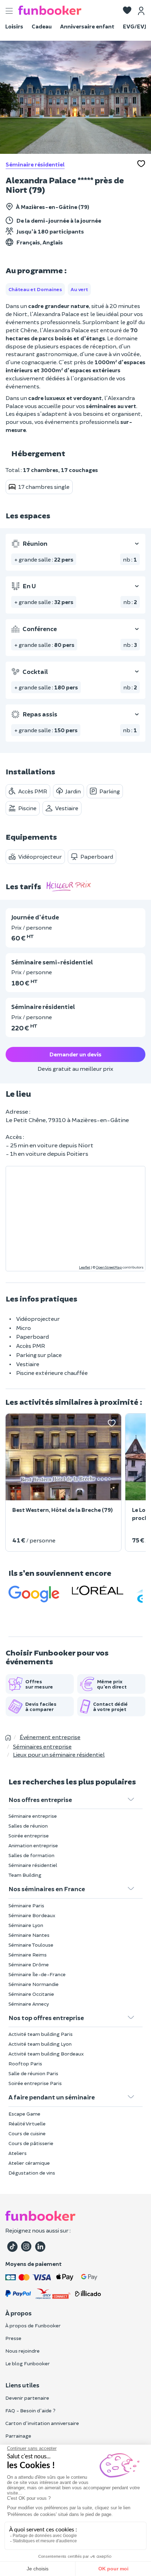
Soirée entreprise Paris (35, 2083)
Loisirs (14, 26)
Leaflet (85, 1267)
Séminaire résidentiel (35, 164)
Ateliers (18, 2153)
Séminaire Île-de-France (37, 1974)
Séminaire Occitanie (31, 1994)
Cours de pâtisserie (31, 2143)
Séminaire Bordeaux (32, 1915)
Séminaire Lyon (26, 1925)
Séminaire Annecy (29, 2004)
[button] (127, 11)
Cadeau (42, 26)
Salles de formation (31, 1855)
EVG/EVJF (136, 26)
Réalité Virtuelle (27, 2123)
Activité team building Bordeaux (46, 2054)
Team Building (25, 1875)
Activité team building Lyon (40, 2044)
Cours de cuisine (27, 2133)
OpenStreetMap (109, 1267)
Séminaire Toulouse (31, 1945)
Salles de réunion (28, 1826)
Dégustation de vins (32, 2173)
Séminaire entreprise (33, 1816)
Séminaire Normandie (34, 1984)
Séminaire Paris (26, 1905)
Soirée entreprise (29, 1836)
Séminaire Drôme (29, 1964)
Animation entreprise (33, 1845)
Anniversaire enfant (87, 26)
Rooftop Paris (25, 2063)
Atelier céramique (29, 2163)
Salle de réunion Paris (33, 2073)
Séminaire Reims (28, 1955)
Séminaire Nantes (29, 1935)
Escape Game (24, 2114)
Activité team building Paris (41, 2034)
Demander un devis (75, 1054)
